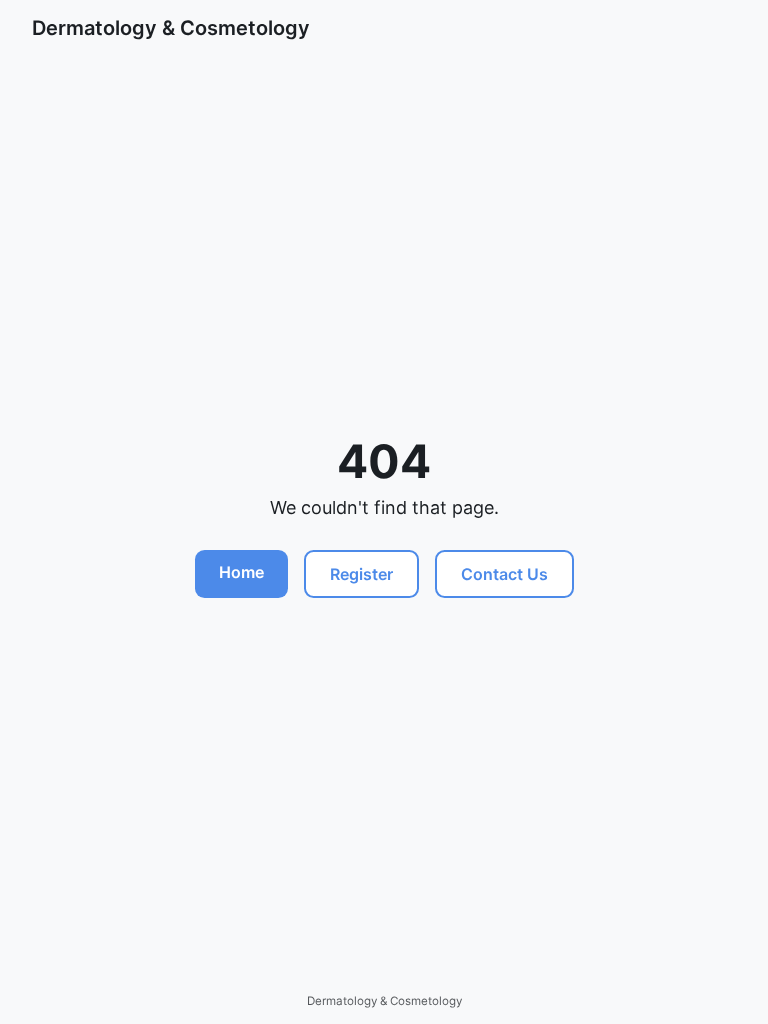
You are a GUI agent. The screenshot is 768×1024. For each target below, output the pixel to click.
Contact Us (504, 574)
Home (241, 572)
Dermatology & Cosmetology (171, 28)
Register (361, 574)
